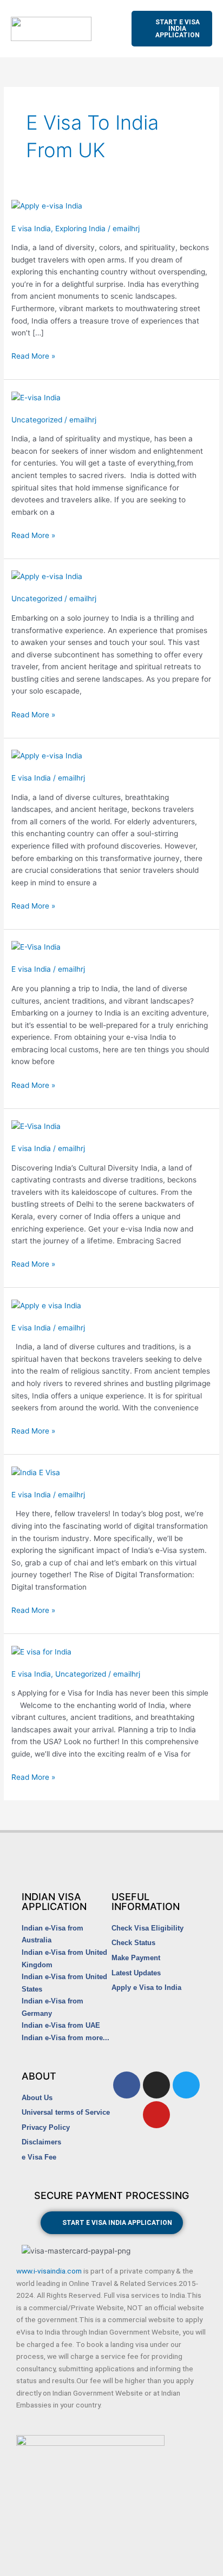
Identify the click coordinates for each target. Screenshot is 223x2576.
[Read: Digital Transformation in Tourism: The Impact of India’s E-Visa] (36, 1472)
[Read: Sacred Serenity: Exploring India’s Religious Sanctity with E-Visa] (46, 1305)
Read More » (33, 355)
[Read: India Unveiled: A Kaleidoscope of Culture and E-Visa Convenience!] (36, 1126)
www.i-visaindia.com (49, 2271)
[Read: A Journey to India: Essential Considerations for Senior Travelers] (47, 755)
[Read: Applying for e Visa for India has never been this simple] (41, 1651)
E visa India (31, 228)
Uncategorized (37, 420)
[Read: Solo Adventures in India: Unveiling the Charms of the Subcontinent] (47, 576)
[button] (111, 29)
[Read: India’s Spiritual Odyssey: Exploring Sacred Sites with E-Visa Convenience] (36, 397)
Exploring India (80, 228)
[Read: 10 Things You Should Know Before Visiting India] (36, 946)
